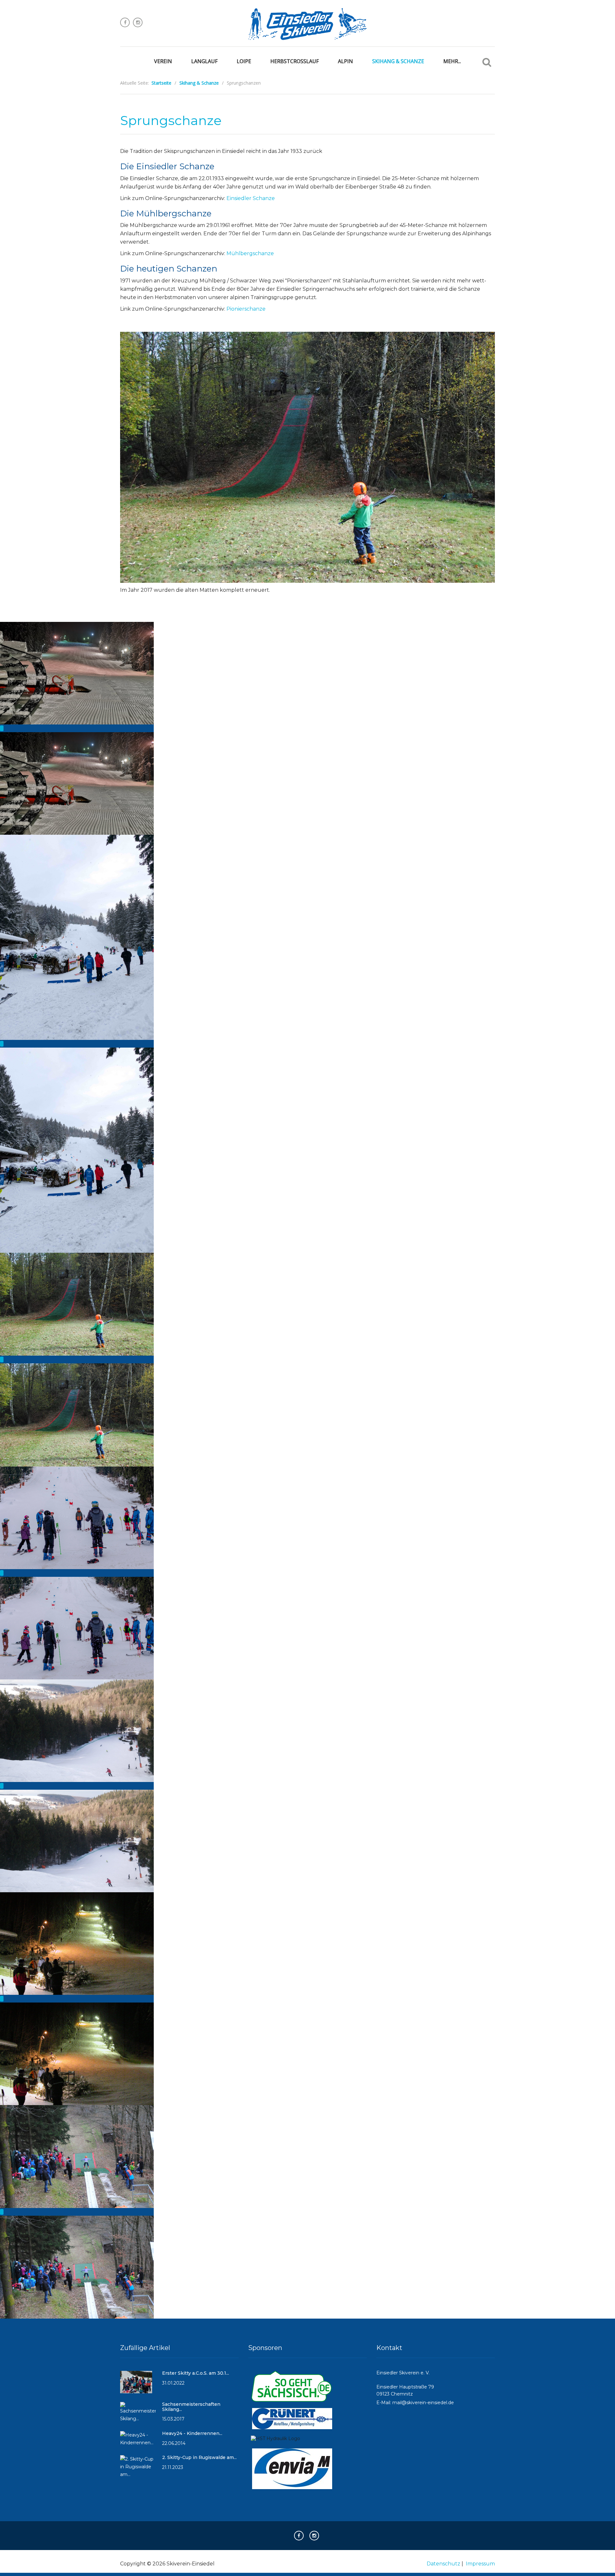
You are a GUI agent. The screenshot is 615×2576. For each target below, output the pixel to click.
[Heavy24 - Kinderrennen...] (138, 2442)
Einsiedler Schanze (251, 198)
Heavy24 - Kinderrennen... (192, 2433)
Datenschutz (443, 2564)
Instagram (138, 22)
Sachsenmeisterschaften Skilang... (191, 2407)
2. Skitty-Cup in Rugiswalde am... (199, 2457)
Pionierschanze (246, 309)
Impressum (480, 2564)
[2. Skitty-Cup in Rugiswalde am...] (138, 2470)
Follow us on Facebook (125, 22)
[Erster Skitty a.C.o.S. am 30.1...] (136, 2385)
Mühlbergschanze (250, 253)
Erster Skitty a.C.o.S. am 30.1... (196, 2373)
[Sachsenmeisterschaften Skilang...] (138, 2415)
